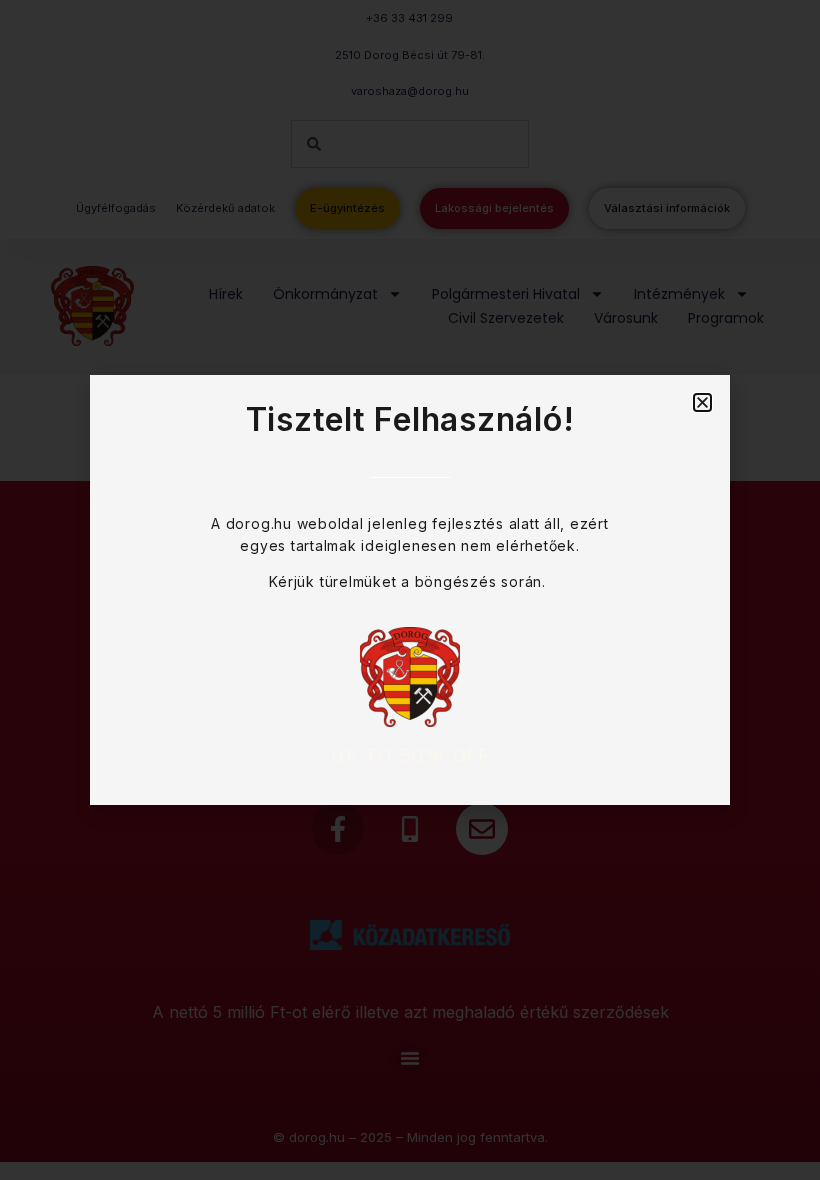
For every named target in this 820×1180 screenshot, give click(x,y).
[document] (410, 590)
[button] (702, 402)
